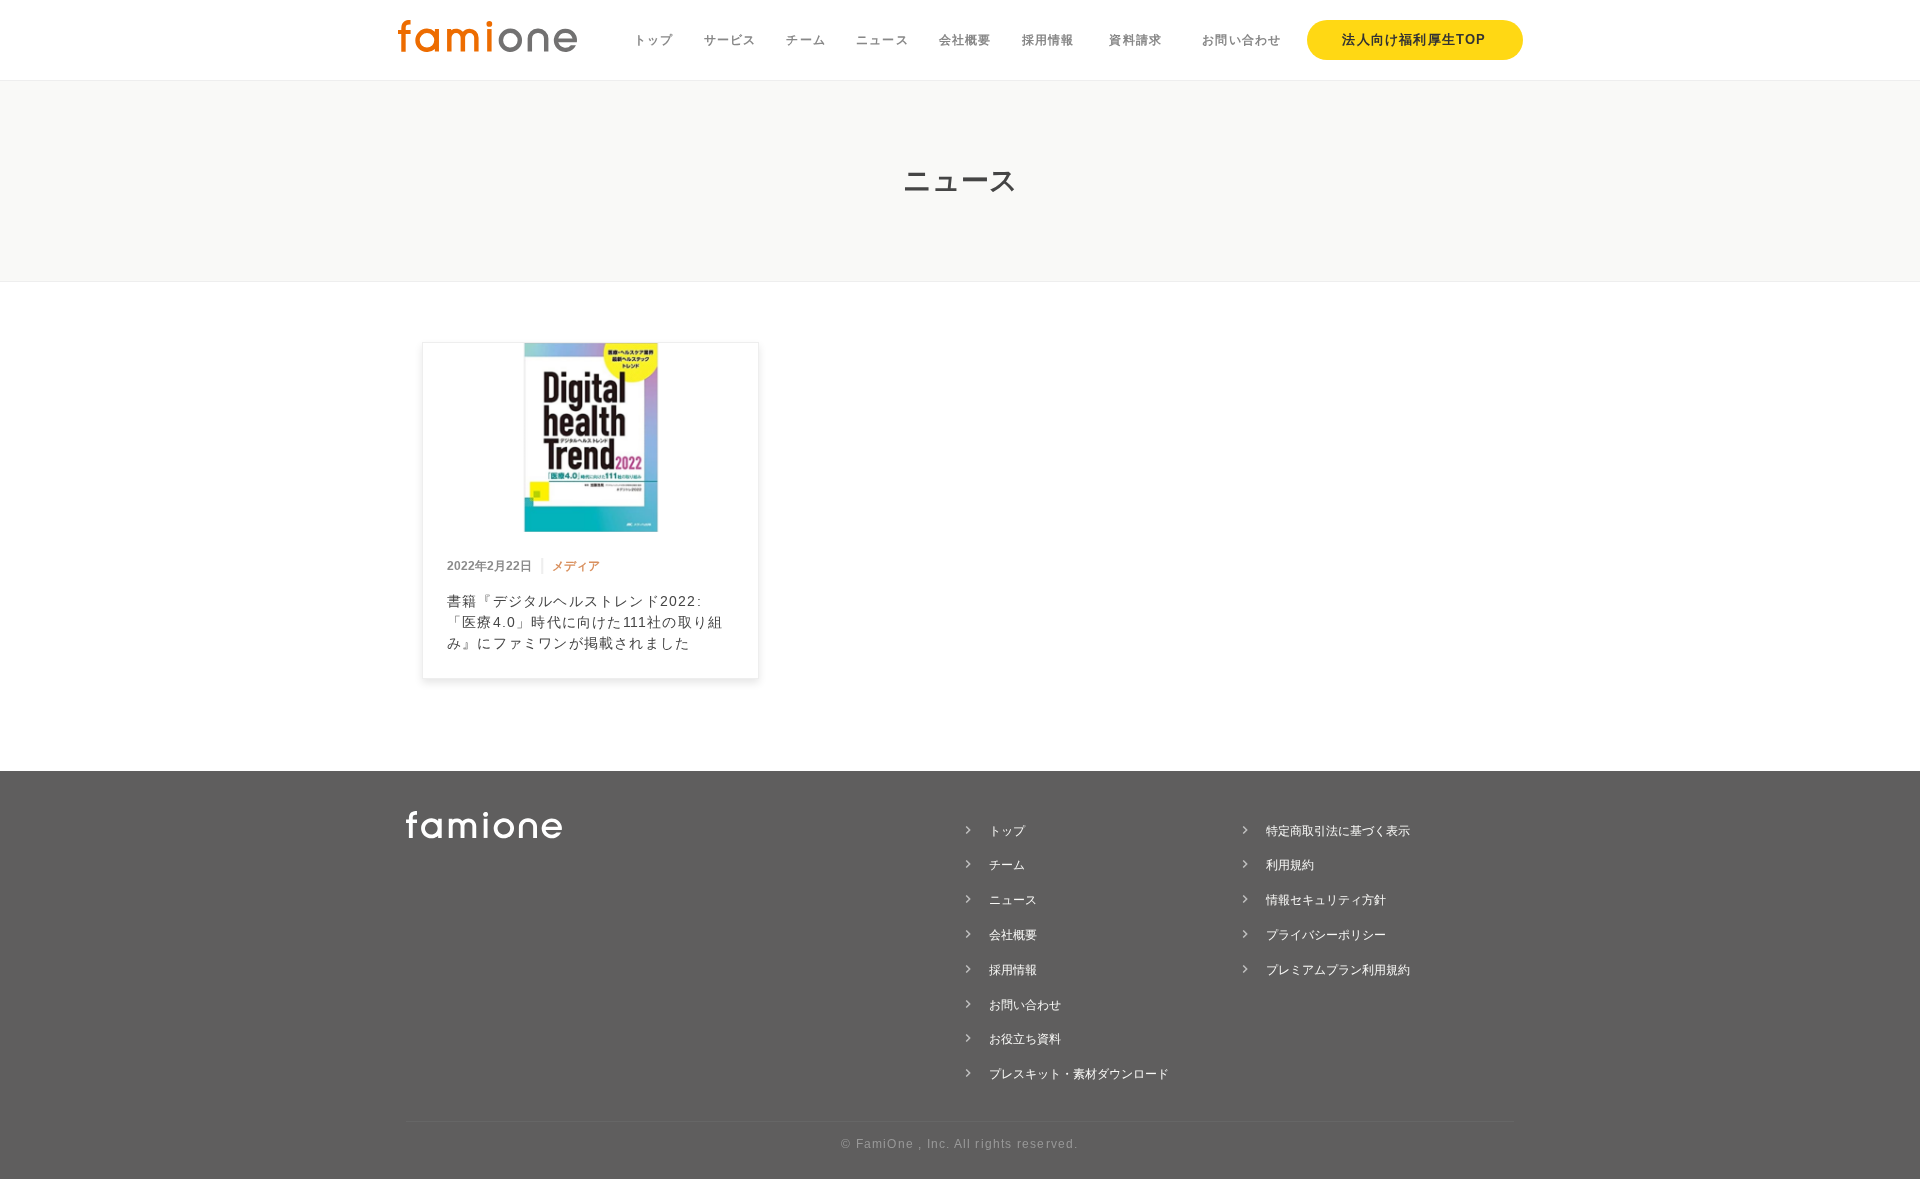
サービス (730, 40)
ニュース (882, 40)
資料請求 (1135, 40)
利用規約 (1290, 865)
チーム (806, 40)
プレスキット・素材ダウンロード (1079, 1074)
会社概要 (965, 40)
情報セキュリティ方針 (1326, 900)
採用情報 (1048, 40)
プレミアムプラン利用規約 (1338, 970)
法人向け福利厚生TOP (1414, 39)
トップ (654, 40)
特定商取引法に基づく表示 (1338, 831)
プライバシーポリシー (1326, 935)
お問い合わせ (1241, 40)
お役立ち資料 (1025, 1039)
